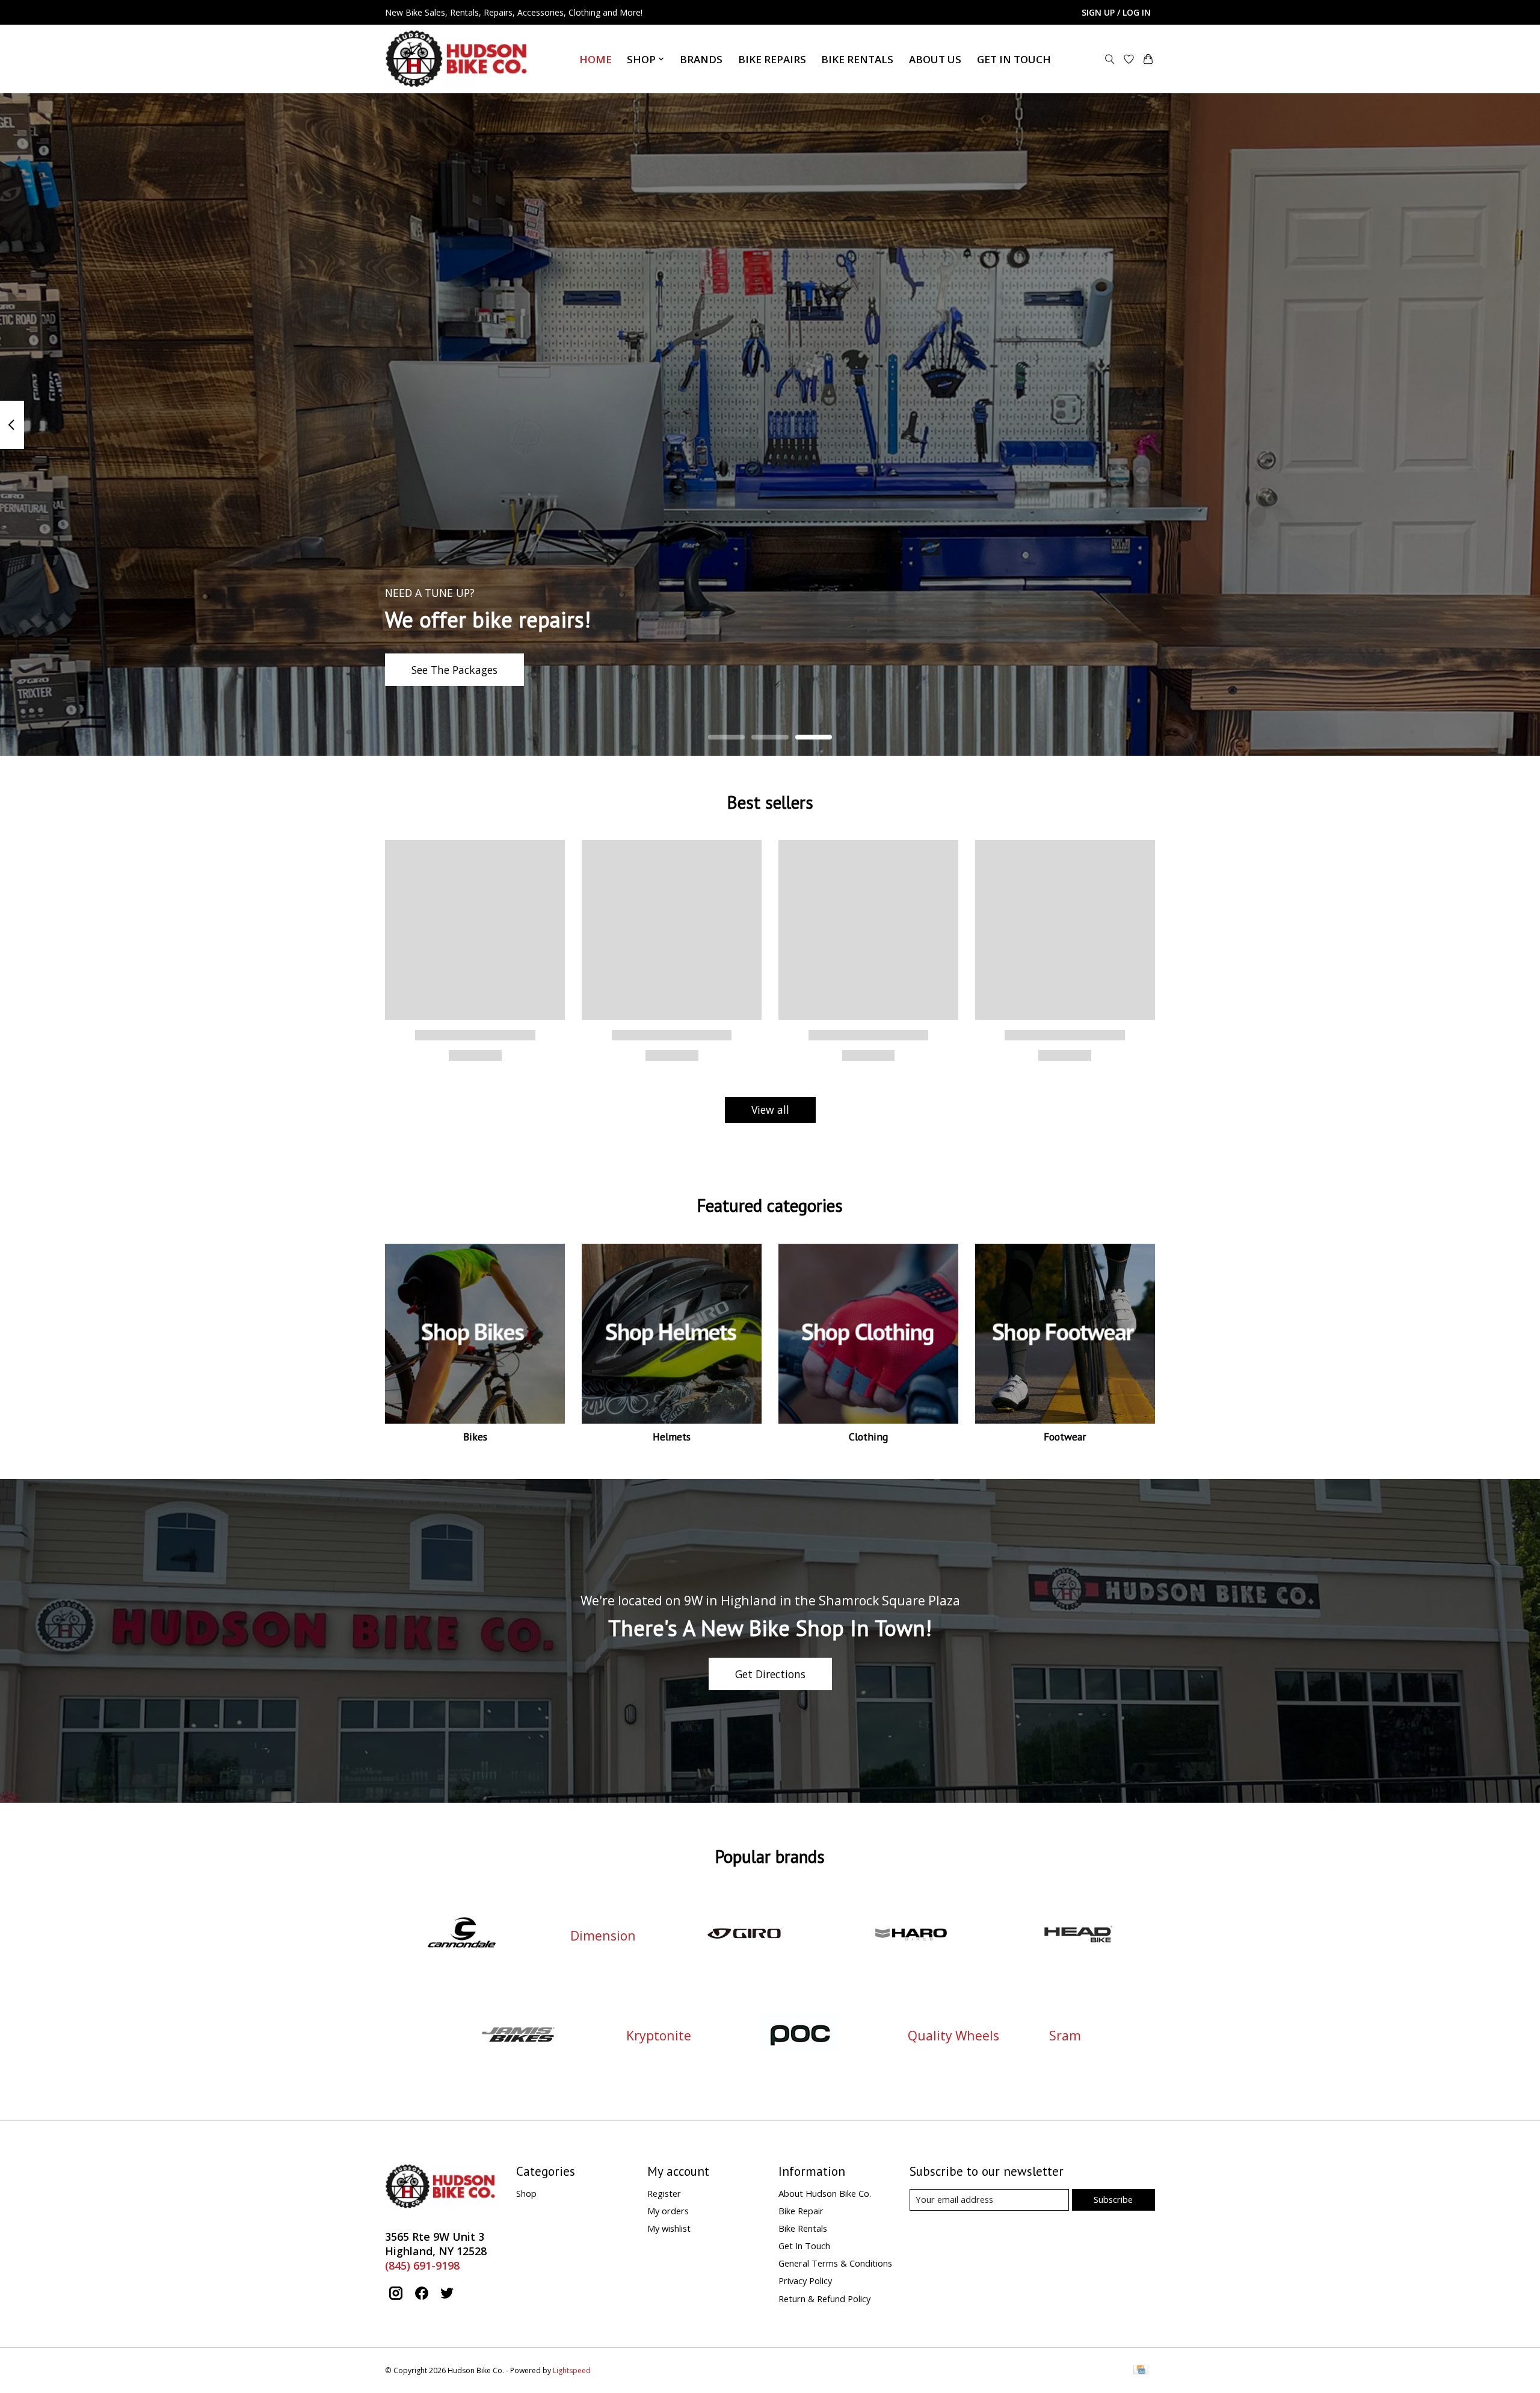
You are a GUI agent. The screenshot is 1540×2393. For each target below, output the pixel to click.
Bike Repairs (772, 59)
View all (770, 1110)
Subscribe (1113, 2199)
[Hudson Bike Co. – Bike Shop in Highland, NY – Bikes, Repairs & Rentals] (459, 59)
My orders (668, 2211)
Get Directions (770, 1674)
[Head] (1078, 1935)
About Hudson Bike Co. (825, 2193)
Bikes (475, 1437)
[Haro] (911, 1935)
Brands (701, 59)
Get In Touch (1014, 59)
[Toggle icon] (1110, 59)
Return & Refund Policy (824, 2299)
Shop (526, 2193)
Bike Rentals (857, 59)
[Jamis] (518, 2035)
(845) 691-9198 (422, 2265)
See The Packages (454, 670)
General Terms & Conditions (835, 2263)
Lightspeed (572, 2370)
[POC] (799, 2035)
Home (596, 59)
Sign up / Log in (1116, 12)
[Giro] (744, 1935)
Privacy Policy (805, 2280)
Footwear (1065, 1437)
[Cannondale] (462, 1935)
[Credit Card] (1141, 2371)
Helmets (672, 1437)
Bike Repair (801, 2211)
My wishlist (669, 2228)
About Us (935, 59)
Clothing (868, 1437)
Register (664, 2193)
